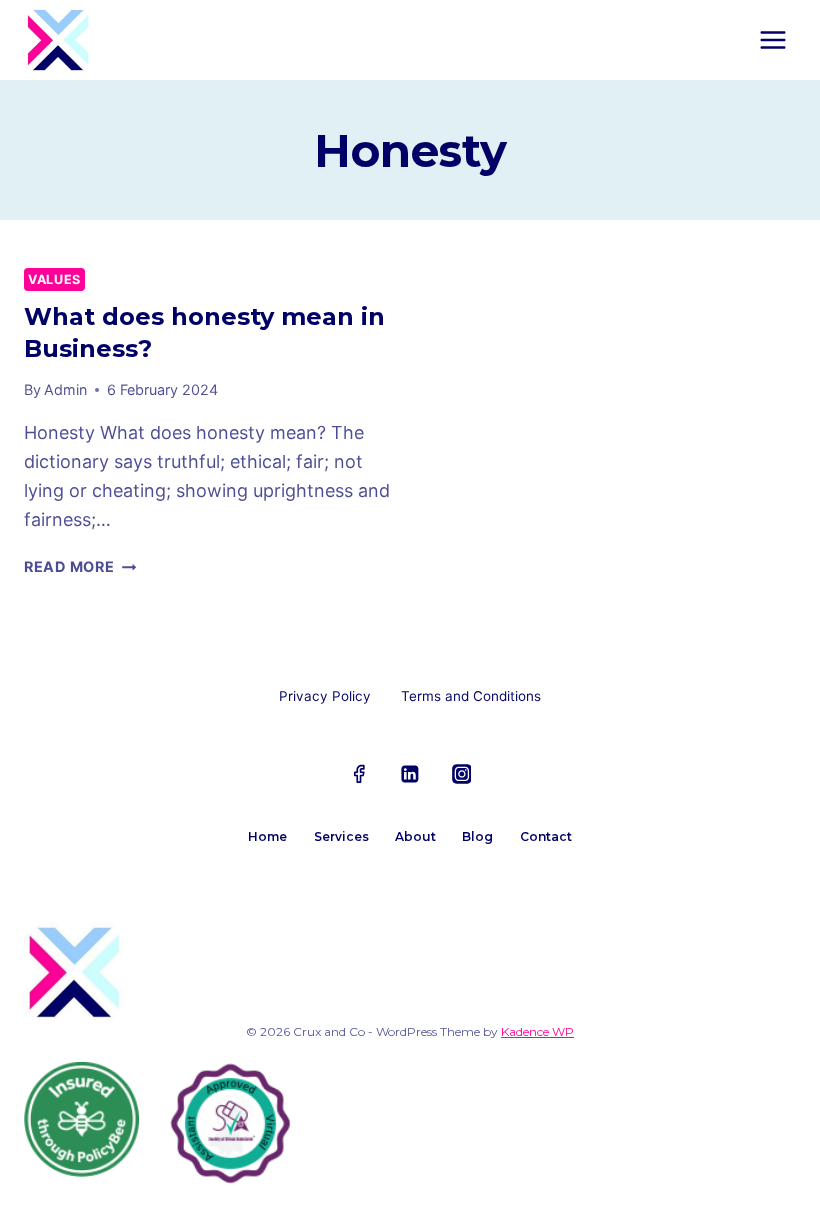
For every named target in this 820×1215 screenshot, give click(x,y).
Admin (65, 389)
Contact (546, 836)
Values (54, 279)
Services (341, 836)
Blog (477, 836)
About (415, 836)
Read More (80, 566)
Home (267, 836)
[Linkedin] (410, 774)
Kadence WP (537, 1031)
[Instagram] (462, 774)
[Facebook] (359, 774)
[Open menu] (772, 39)
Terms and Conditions (471, 696)
